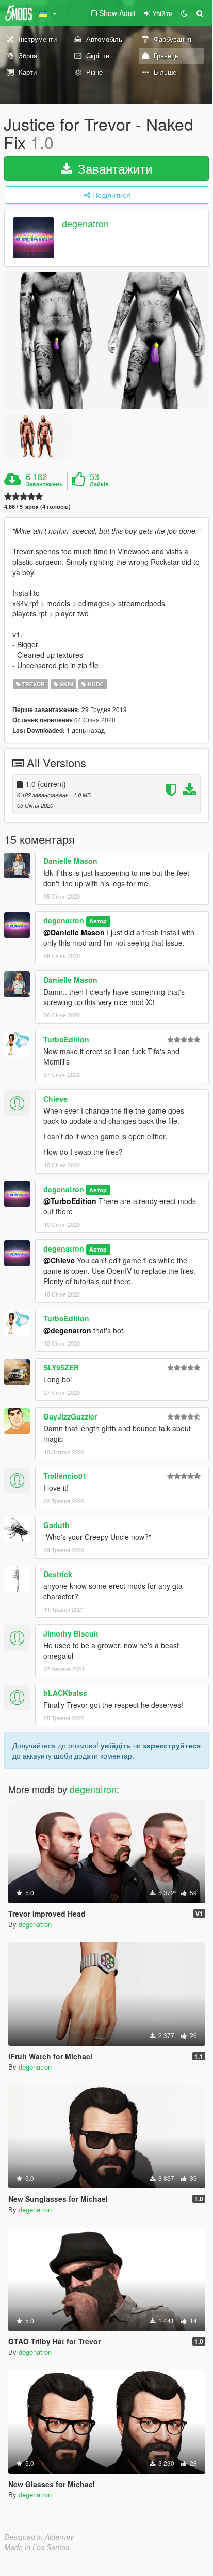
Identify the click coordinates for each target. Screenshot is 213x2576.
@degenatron (67, 1330)
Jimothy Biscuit (71, 1633)
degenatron (85, 224)
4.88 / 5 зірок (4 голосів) (37, 507)
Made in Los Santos (37, 2547)
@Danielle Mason (74, 932)
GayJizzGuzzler (70, 1416)
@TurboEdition (70, 1201)
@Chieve (59, 1260)
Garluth (56, 1525)
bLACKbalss (65, 1693)
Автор (98, 921)
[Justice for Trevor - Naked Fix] (107, 340)
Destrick (58, 1574)
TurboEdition (66, 1039)
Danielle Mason (70, 861)
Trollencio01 (65, 1476)
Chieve (55, 1099)
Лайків (99, 484)
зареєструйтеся (172, 1745)
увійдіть (116, 1745)
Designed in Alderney (39, 2537)
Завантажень (44, 484)
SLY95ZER (61, 1367)
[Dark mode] (184, 13)
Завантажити (113, 168)
